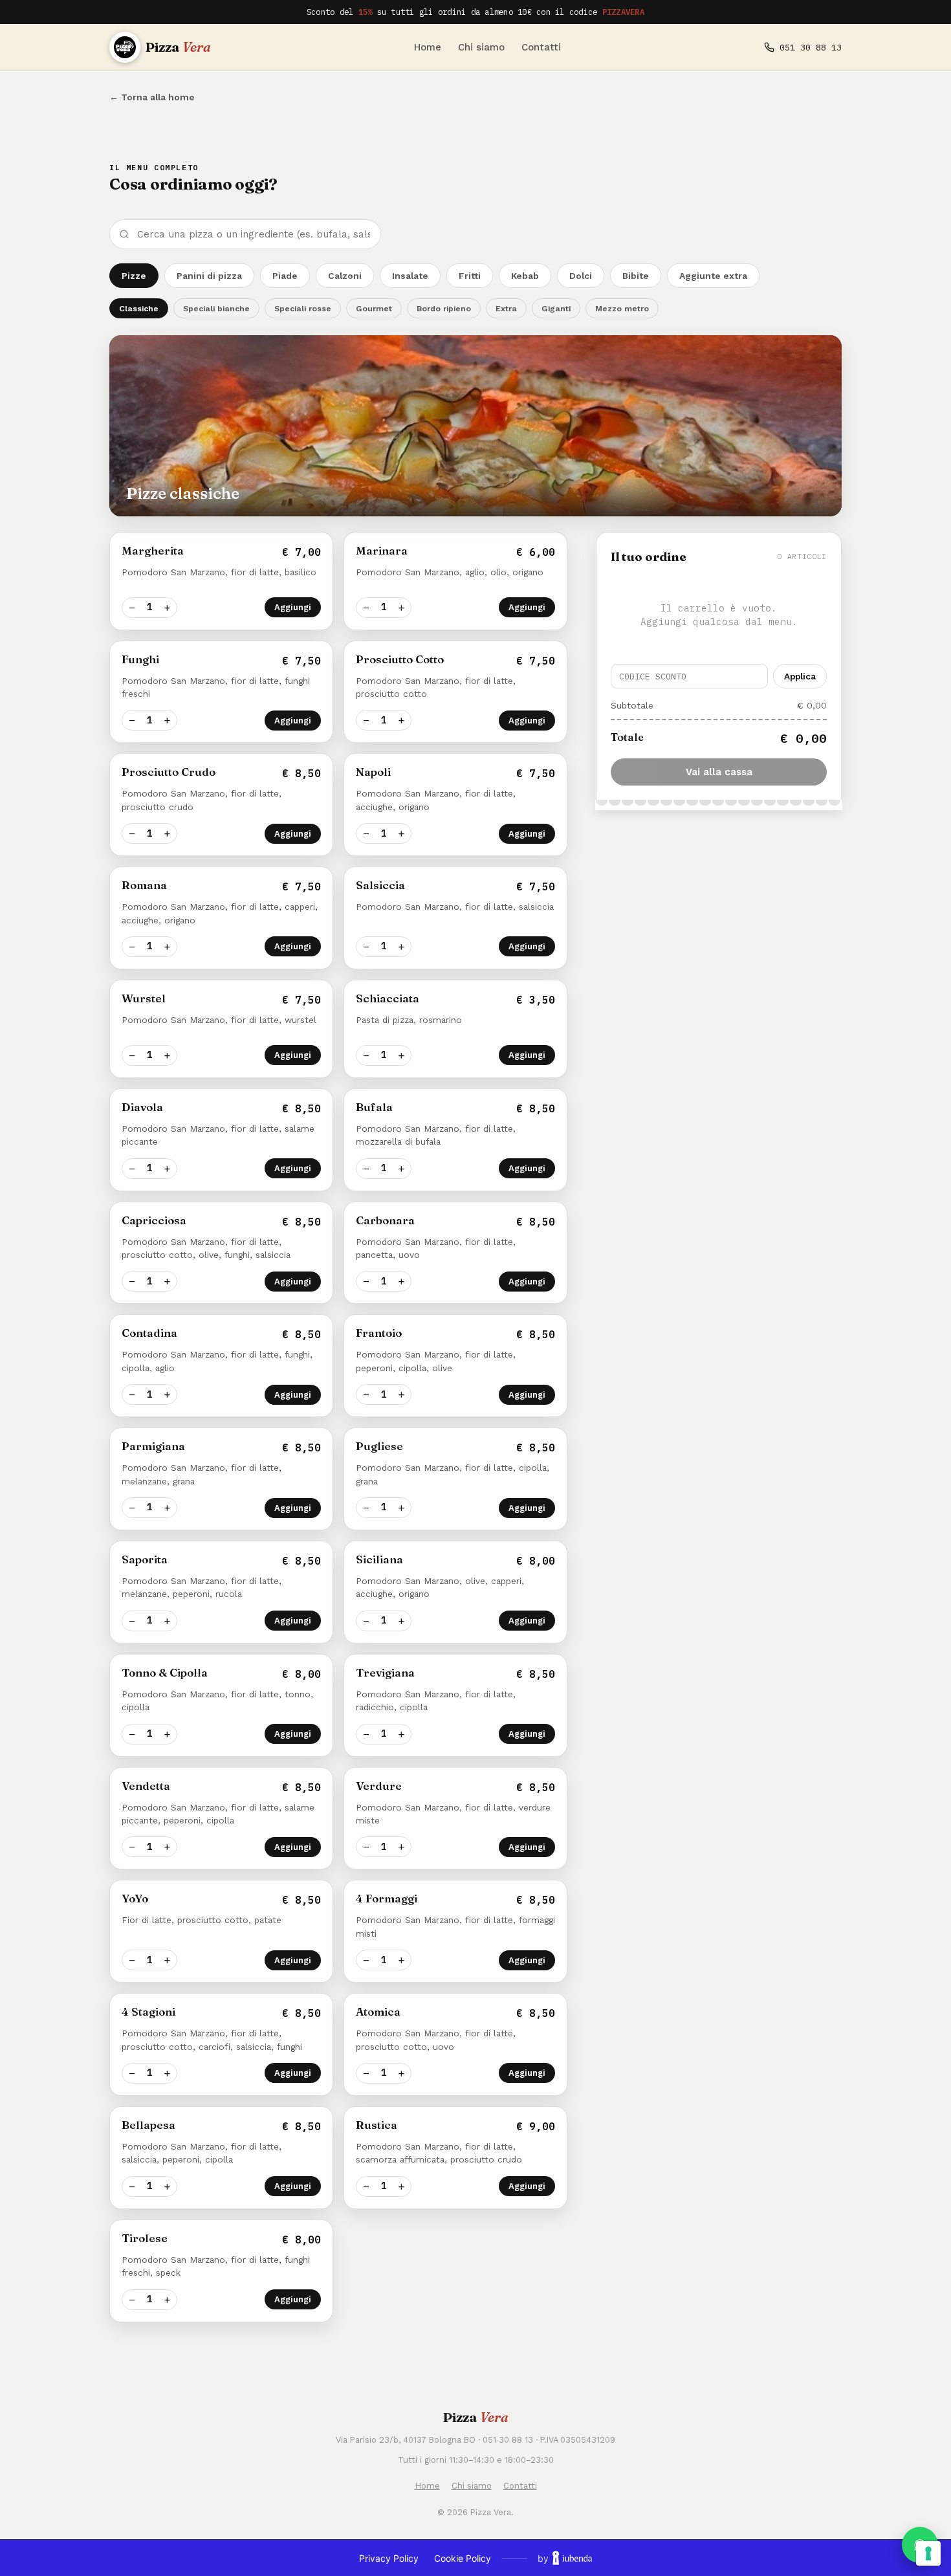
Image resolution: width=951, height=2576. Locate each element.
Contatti (541, 47)
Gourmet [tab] (374, 308)
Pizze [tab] (134, 276)
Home (428, 47)
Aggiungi (293, 607)
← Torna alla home (152, 97)
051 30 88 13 (811, 47)
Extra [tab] (506, 308)
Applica (800, 676)
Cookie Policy (463, 2558)
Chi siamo (481, 47)
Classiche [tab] (139, 308)
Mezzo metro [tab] (622, 308)
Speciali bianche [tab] (216, 308)
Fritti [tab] (470, 276)
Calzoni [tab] (345, 276)
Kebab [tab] (525, 276)
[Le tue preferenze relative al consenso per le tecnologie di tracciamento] (928, 2553)
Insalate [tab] (410, 276)
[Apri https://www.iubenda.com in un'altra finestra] (572, 2558)
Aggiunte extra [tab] (713, 276)
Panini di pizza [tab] (209, 276)
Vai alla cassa (719, 772)
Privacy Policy (389, 2558)
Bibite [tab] (636, 276)
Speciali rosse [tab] (303, 308)
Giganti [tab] (556, 308)
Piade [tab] (285, 276)
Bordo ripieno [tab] (444, 308)
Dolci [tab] (581, 276)
